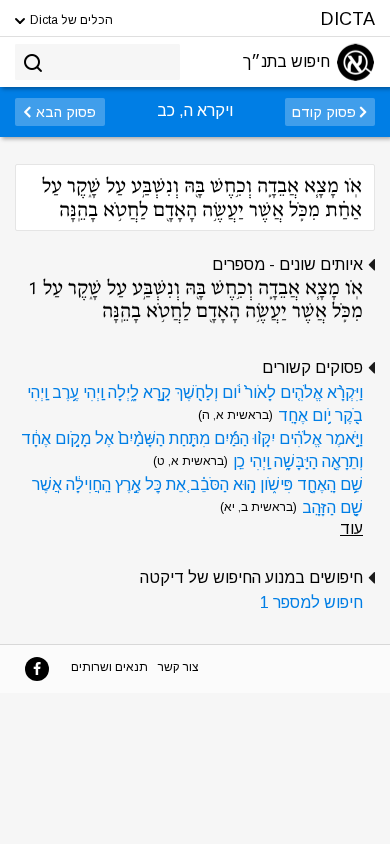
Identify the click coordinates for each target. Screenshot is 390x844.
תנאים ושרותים (109, 667)
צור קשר (178, 667)
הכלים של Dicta (70, 20)
